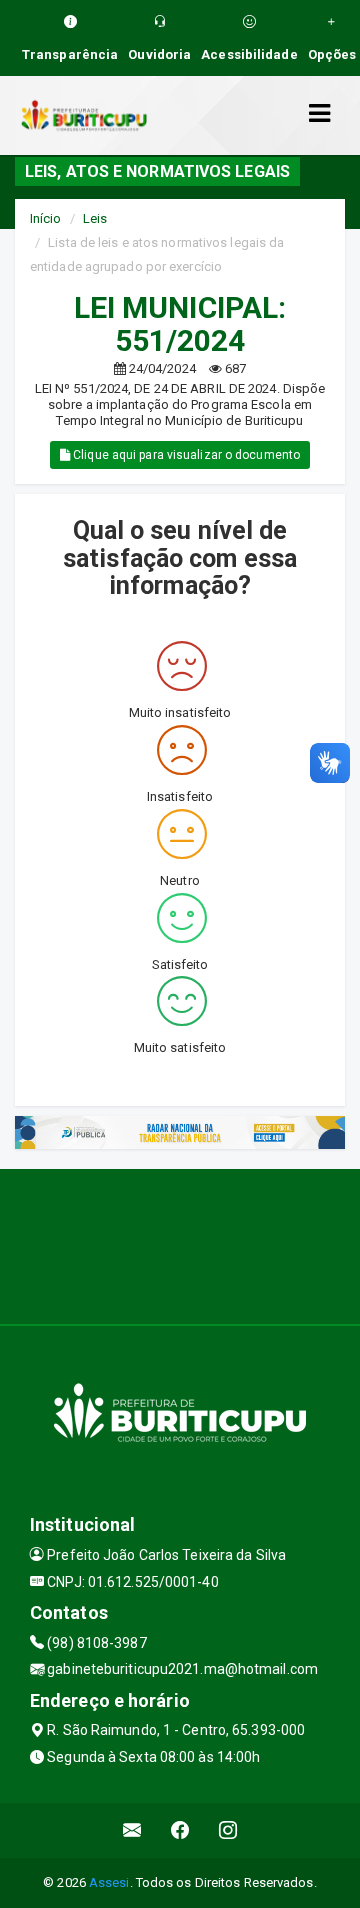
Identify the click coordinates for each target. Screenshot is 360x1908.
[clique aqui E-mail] (132, 1830)
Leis (95, 218)
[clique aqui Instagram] (228, 1830)
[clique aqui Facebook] (180, 1830)
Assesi (109, 1882)
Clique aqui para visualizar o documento (185, 455)
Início (46, 218)
